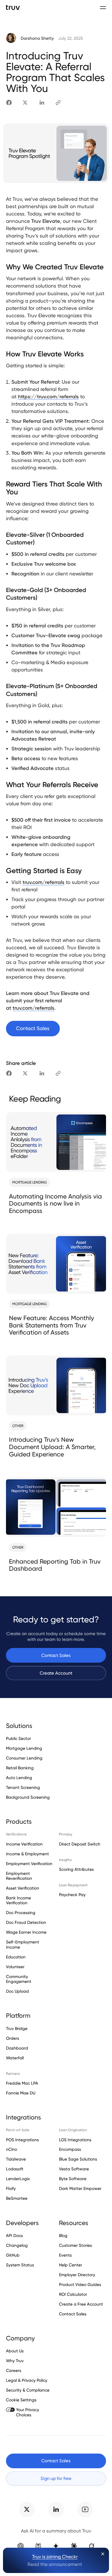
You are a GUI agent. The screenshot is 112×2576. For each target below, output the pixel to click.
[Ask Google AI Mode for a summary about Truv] (56, 2546)
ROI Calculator (73, 2294)
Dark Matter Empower (80, 2188)
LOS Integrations (75, 2140)
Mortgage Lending (24, 1748)
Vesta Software (74, 2169)
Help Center (71, 2265)
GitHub (13, 2255)
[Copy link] (58, 103)
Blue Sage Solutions (78, 2159)
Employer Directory (77, 2275)
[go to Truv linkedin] (56, 2510)
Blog (63, 2236)
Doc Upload (17, 1991)
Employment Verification (29, 1864)
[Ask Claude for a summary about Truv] (74, 2546)
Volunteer (15, 1967)
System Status (20, 2265)
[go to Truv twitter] (27, 2510)
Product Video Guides (80, 2284)
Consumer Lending (24, 1758)
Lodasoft (15, 2169)
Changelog (17, 2245)
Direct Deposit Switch (80, 1844)
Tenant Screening (23, 1787)
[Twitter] (25, 103)
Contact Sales (56, 1655)
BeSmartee (17, 2198)
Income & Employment (27, 1854)
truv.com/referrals (43, 882)
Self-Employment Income (23, 1944)
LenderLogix (18, 2179)
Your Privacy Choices (28, 2412)
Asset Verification (23, 1888)
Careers (14, 2370)
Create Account (56, 1673)
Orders (13, 2038)
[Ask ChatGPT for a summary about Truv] (21, 2546)
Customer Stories (75, 2245)
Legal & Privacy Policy (27, 2380)
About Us (15, 2351)
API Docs (14, 2236)
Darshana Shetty (37, 38)
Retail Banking (20, 1768)
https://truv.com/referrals (48, 397)
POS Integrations (22, 2140)
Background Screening (28, 1797)
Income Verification (24, 1844)
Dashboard (17, 2048)
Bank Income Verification (18, 1900)
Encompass (70, 2149)
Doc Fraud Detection (26, 1922)
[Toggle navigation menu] (103, 7)
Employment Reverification (19, 1876)
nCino (12, 2149)
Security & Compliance (28, 2390)
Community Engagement (19, 1979)
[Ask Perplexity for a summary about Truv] (38, 2546)
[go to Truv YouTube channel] (85, 2510)
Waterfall (15, 2058)
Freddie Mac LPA (22, 2083)
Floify (11, 2188)
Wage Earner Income (26, 1932)
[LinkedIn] (42, 103)
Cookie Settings (21, 2400)
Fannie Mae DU (21, 2093)
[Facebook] (9, 103)
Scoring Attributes (76, 1869)
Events (65, 2255)
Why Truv (15, 2361)
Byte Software (73, 2179)
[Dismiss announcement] (103, 2554)
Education (16, 1957)
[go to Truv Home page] (13, 7)
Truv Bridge (17, 2029)
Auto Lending (19, 1778)
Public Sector (18, 1739)
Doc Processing (21, 1913)
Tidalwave (16, 2159)
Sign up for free (56, 2478)
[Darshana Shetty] (11, 38)
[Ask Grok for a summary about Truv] (91, 2546)
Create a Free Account (81, 2304)
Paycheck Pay (72, 1895)
